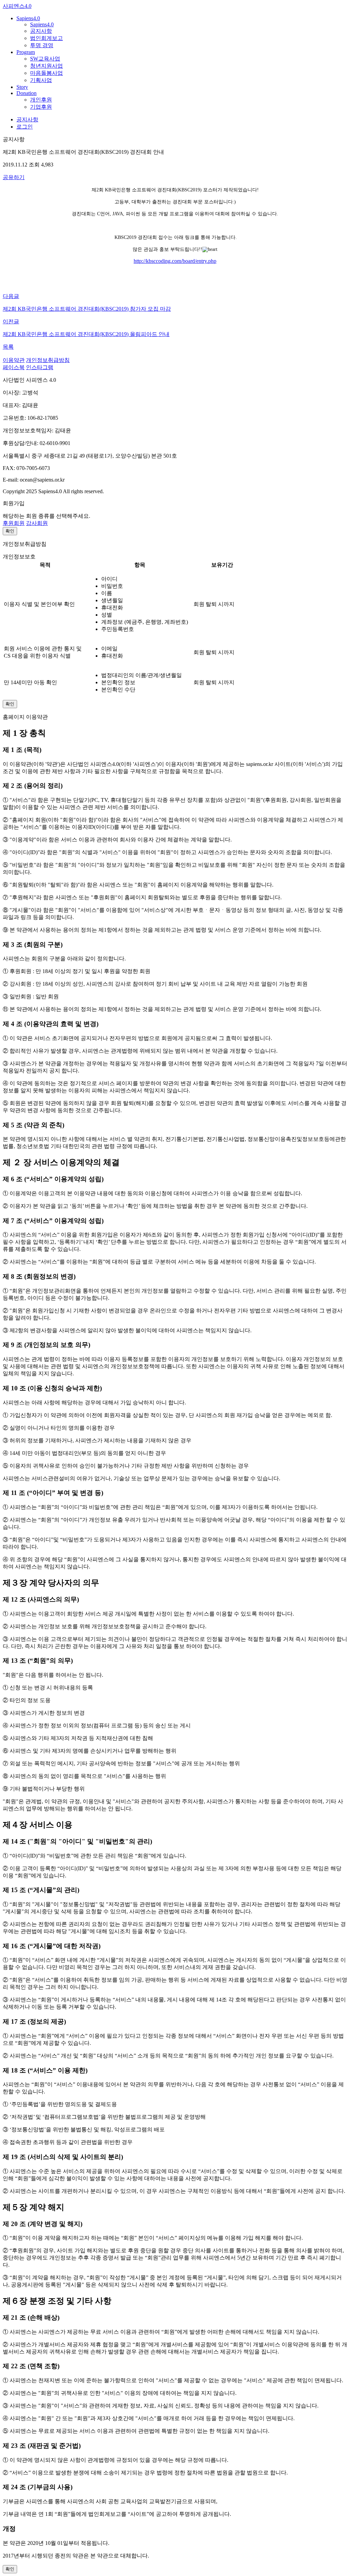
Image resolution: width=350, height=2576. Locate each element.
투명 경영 (42, 45)
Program (26, 52)
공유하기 (14, 177)
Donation (26, 93)
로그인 (25, 127)
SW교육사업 (45, 59)
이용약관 (14, 360)
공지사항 (41, 31)
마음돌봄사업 (46, 73)
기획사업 (41, 80)
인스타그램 (40, 367)
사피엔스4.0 (17, 6)
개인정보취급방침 (48, 360)
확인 (10, 531)
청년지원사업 (46, 66)
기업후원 (41, 107)
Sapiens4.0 (28, 18)
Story (22, 87)
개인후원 (41, 100)
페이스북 (14, 367)
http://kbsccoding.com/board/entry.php (175, 261)
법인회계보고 (46, 38)
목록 (8, 347)
